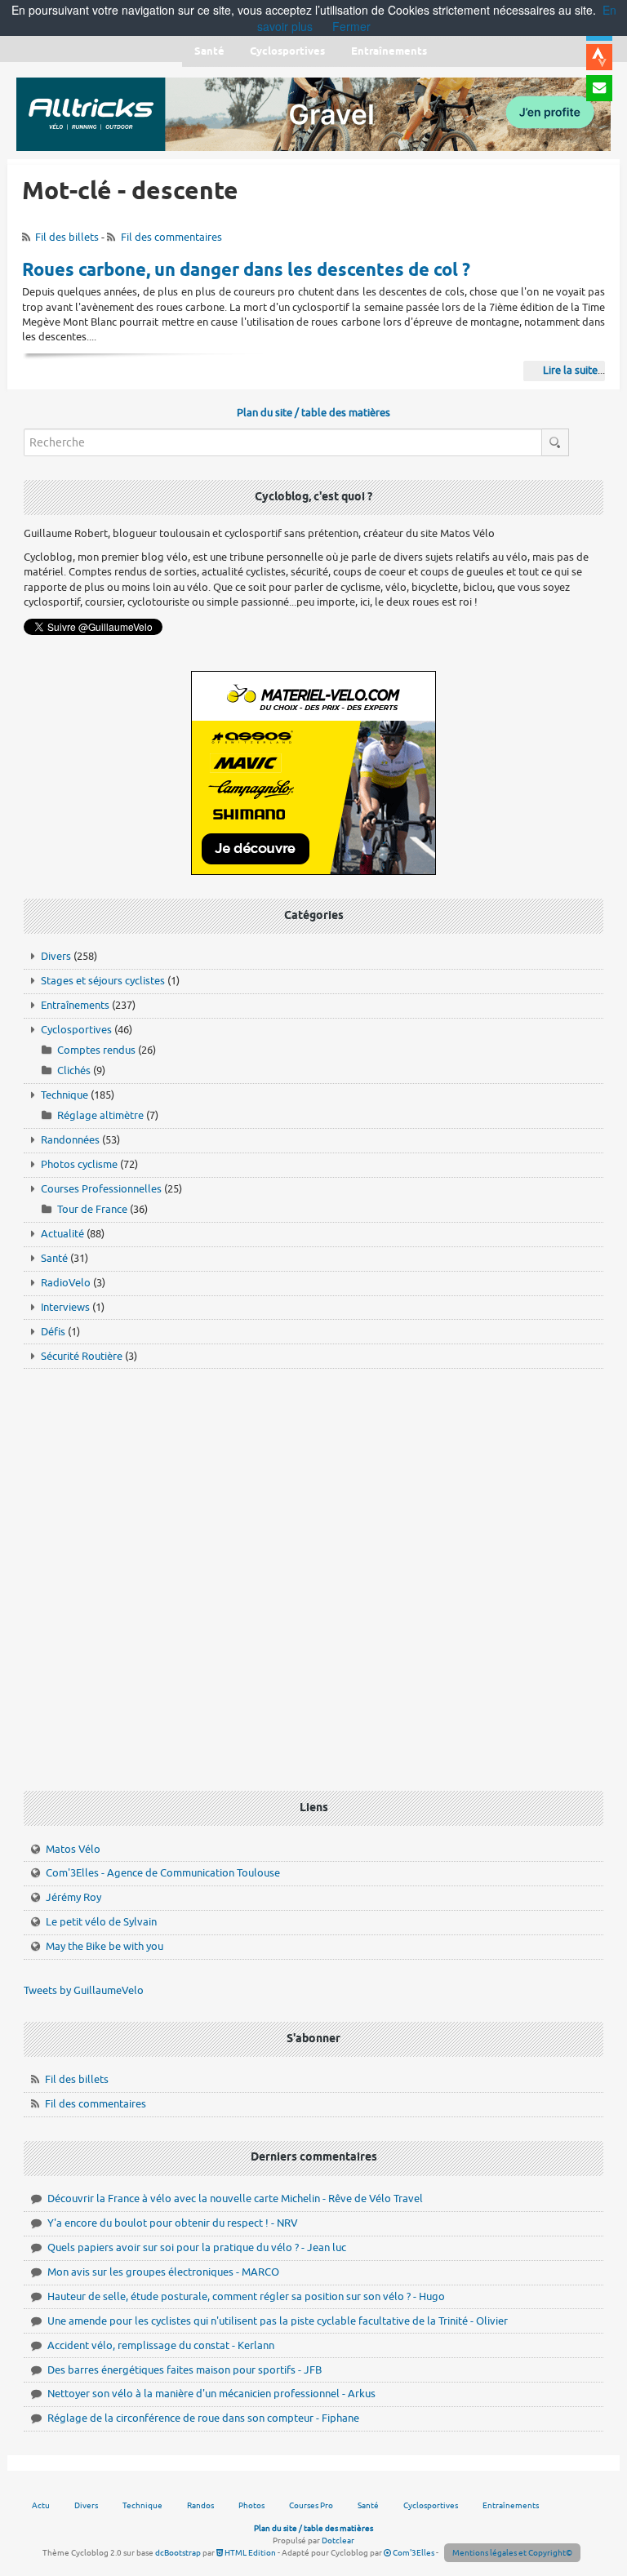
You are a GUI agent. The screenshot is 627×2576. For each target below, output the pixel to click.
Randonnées (70, 1140)
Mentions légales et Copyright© (512, 2553)
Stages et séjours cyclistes (103, 981)
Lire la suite (570, 370)
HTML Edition (249, 2553)
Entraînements (75, 1005)
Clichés (74, 1070)
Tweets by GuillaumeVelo (84, 1990)
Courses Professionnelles (101, 1189)
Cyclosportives (76, 1030)
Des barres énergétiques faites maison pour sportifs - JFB (185, 2370)
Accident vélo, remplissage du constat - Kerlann (161, 2345)
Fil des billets (67, 237)
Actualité (62, 1234)
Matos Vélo (73, 1849)
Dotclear (338, 2540)
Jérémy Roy (73, 1897)
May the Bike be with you (104, 1946)
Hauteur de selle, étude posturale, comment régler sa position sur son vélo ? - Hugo (246, 2296)
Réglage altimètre (100, 1115)
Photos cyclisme (79, 1164)
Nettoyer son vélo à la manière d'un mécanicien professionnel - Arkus (211, 2394)
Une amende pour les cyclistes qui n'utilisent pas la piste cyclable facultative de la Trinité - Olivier (278, 2321)
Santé (54, 1258)
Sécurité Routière (82, 1356)
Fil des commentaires (171, 237)
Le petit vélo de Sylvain (101, 1922)
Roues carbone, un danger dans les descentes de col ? (246, 271)
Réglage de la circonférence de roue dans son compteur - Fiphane (203, 2418)
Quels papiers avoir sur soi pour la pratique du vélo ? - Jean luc (197, 2247)
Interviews (65, 1307)
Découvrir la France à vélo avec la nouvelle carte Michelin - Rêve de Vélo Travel (235, 2198)
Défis (53, 1332)
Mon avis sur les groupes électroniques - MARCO (163, 2272)
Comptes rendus (96, 1050)
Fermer (351, 26)
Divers (56, 956)
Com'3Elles (413, 2553)
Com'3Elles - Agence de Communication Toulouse (163, 1873)
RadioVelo (66, 1283)
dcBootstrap (178, 2553)
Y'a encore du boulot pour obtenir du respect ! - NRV (173, 2223)
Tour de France (92, 1209)
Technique (64, 1095)
